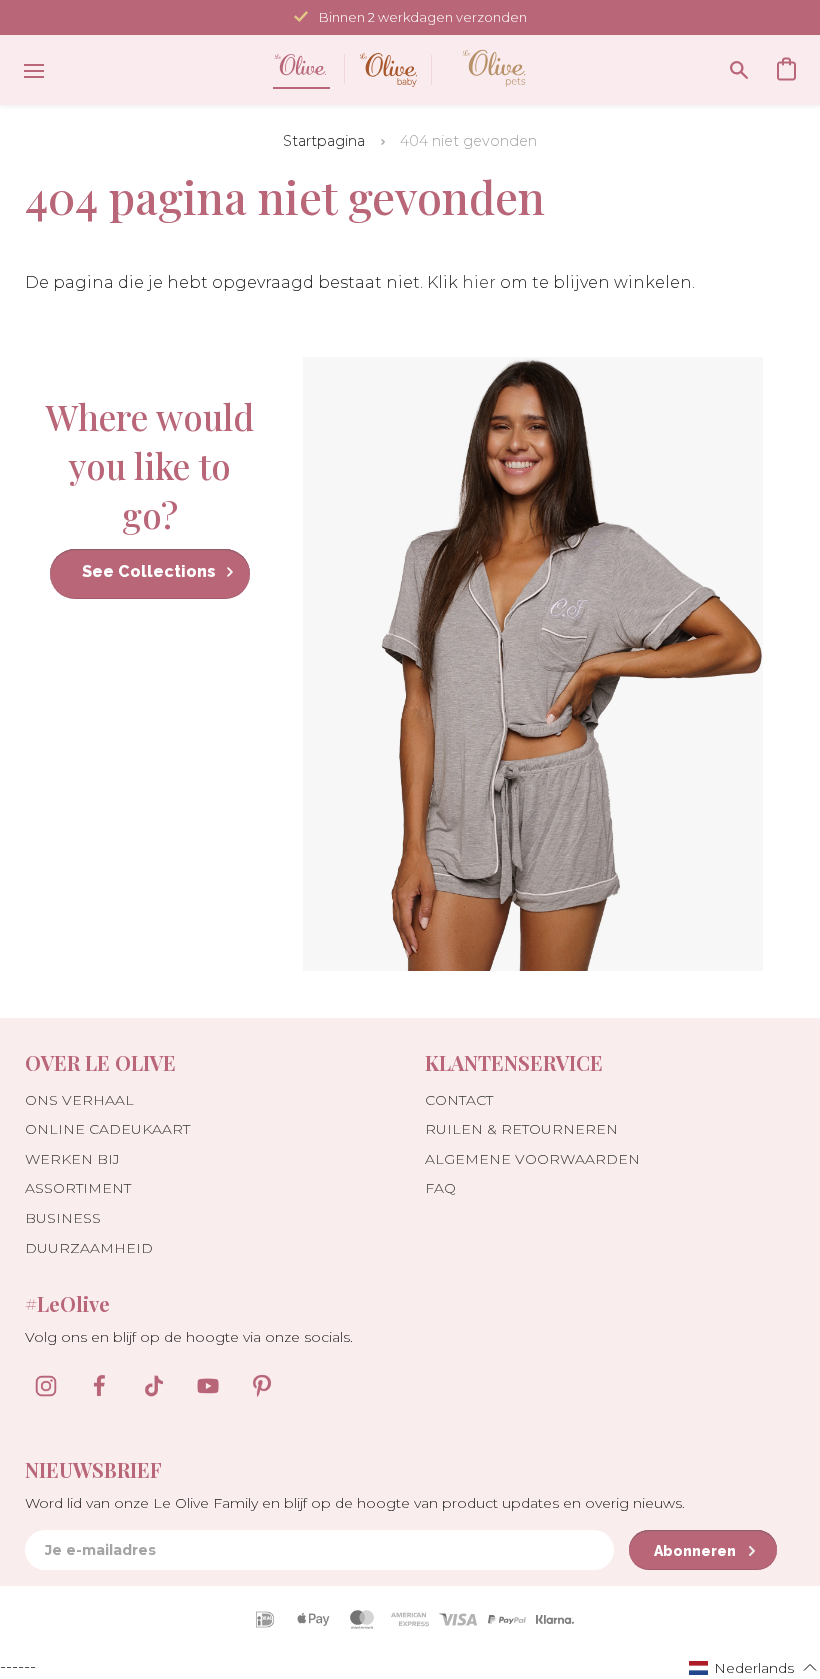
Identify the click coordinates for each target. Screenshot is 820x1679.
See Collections (149, 571)
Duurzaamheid (89, 1248)
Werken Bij (72, 1159)
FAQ (440, 1188)
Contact (459, 1100)
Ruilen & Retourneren (521, 1129)
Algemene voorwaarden (532, 1159)
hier (479, 282)
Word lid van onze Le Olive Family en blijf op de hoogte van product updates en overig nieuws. (355, 1503)
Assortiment (78, 1188)
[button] (753, 1667)
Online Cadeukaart (107, 1129)
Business (63, 1218)
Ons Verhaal (79, 1100)
